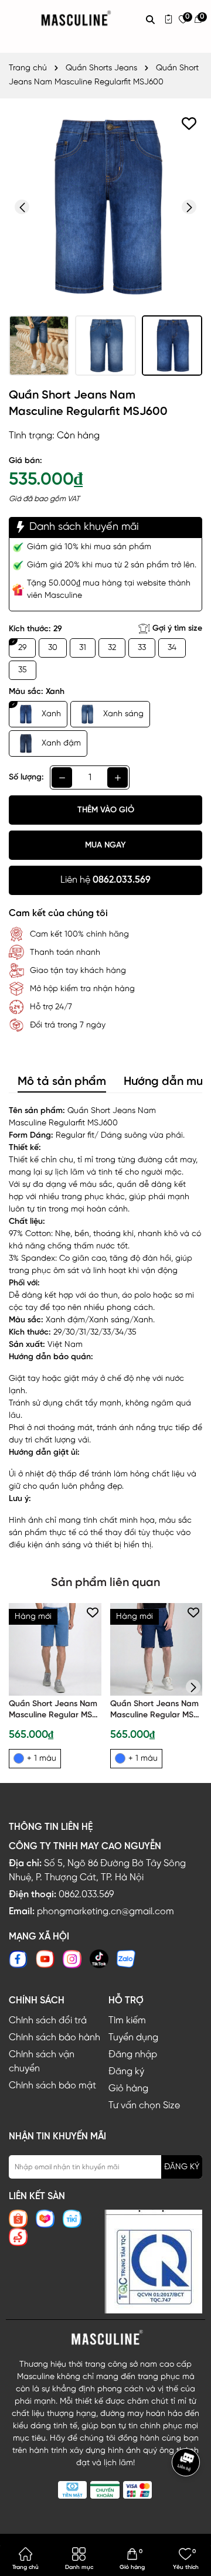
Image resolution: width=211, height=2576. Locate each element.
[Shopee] (18, 2219)
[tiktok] (99, 1959)
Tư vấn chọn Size (144, 2106)
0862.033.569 (86, 1895)
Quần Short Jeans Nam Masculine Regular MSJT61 (53, 1711)
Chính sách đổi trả (48, 2021)
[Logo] (105, 2338)
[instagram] (72, 1959)
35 (23, 670)
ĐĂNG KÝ (182, 2167)
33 (142, 648)
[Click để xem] (105, 207)
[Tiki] (72, 2219)
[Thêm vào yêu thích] (189, 123)
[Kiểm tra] (169, 19)
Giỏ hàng (128, 2089)
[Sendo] (18, 2237)
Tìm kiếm (127, 2021)
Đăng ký (126, 2072)
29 (22, 648)
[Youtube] (45, 1959)
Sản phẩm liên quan (105, 1583)
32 (112, 648)
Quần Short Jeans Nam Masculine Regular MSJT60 (154, 1711)
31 (83, 648)
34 (172, 648)
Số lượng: (26, 777)
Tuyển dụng (133, 2038)
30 (53, 648)
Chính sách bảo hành (55, 2038)
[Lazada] (45, 2219)
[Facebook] (18, 1959)
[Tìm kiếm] (150, 19)
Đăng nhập (133, 2055)
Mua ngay (105, 845)
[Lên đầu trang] (188, 2497)
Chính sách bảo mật (52, 2086)
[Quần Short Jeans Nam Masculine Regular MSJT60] (156, 1649)
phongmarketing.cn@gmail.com (105, 1912)
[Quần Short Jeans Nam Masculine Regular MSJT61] (55, 1649)
